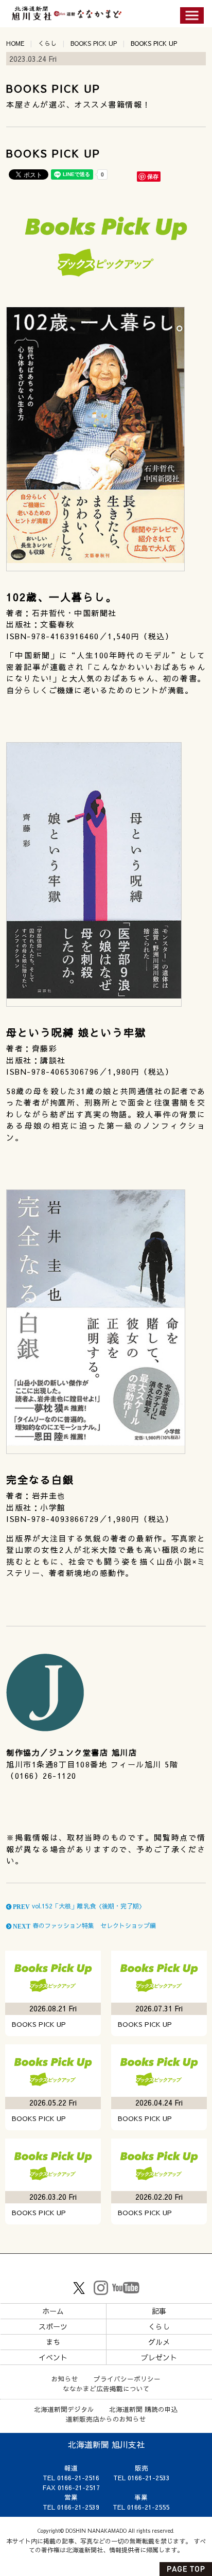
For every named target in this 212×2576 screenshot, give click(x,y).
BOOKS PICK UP (94, 43)
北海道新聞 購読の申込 (144, 2409)
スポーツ (53, 2326)
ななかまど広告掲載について (106, 2388)
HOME (15, 43)
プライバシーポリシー (127, 2379)
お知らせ (65, 2379)
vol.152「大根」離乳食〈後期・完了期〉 (78, 1906)
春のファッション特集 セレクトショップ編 (84, 1925)
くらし (47, 43)
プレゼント (159, 2357)
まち (53, 2342)
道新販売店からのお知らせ (106, 2419)
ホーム (53, 2311)
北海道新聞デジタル (64, 2409)
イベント (53, 2357)
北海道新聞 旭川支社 (106, 2444)
